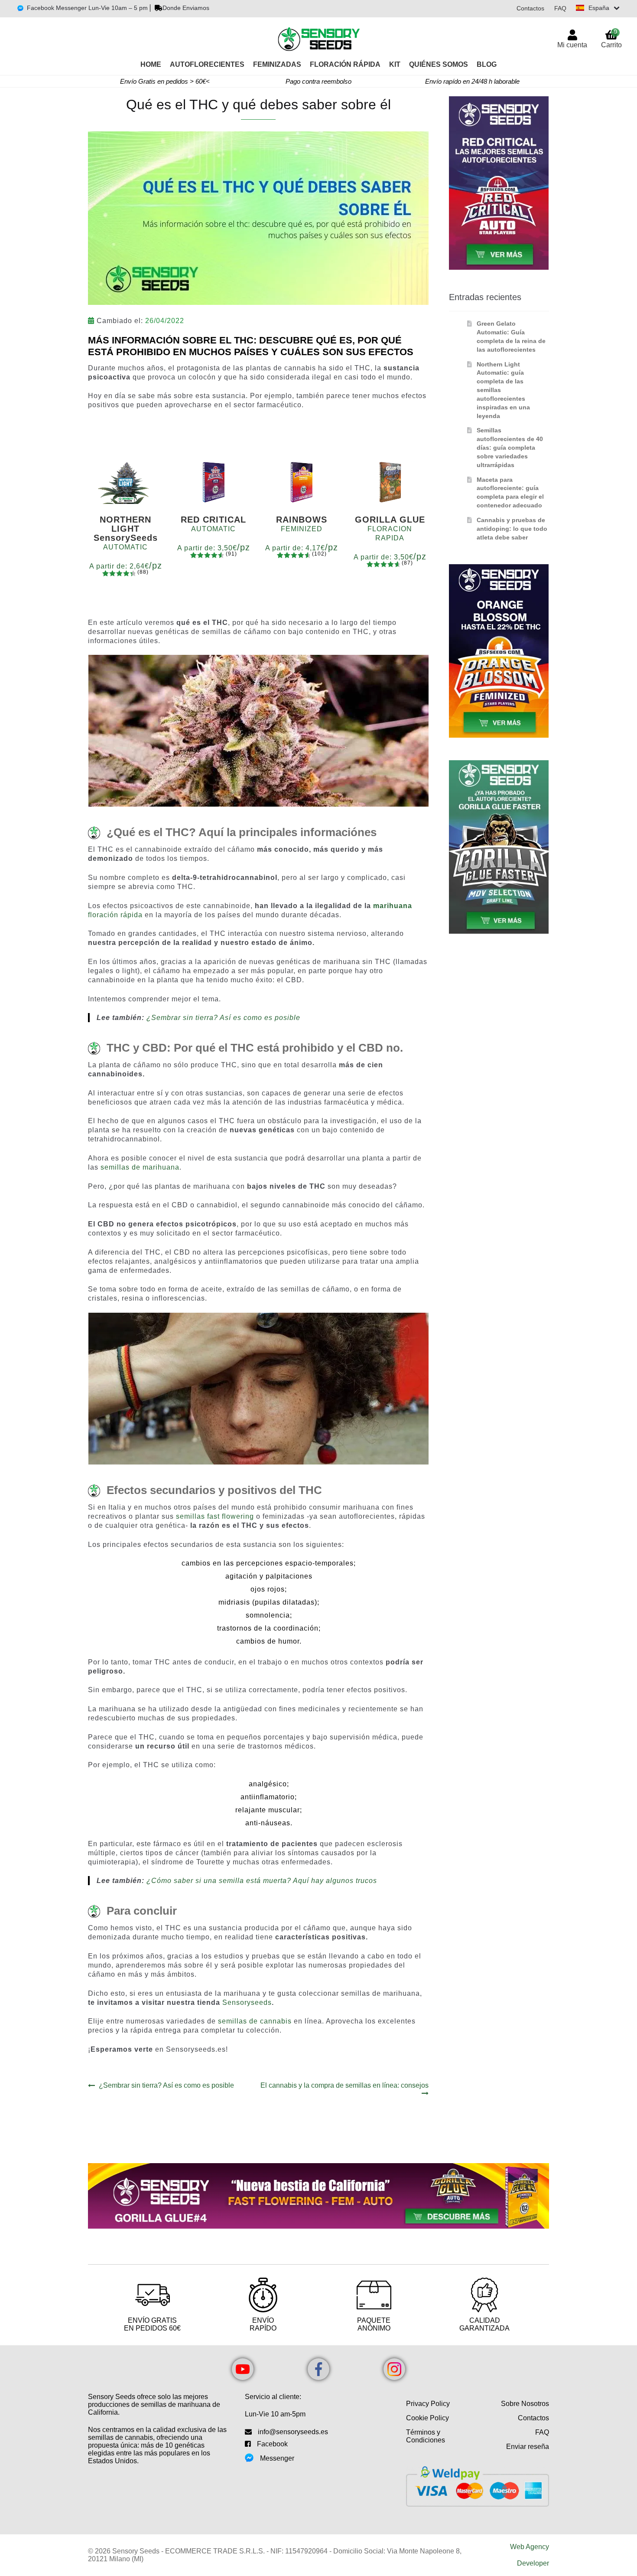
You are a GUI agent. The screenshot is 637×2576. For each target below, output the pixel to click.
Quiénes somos (439, 64)
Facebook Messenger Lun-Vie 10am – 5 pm (87, 8)
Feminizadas (277, 64)
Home (151, 64)
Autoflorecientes (207, 64)
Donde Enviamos (186, 8)
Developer (533, 2563)
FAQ (560, 8)
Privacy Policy (428, 2404)
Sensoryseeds (247, 2002)
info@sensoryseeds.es (293, 2432)
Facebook (272, 2444)
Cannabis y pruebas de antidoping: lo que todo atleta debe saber (512, 529)
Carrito (611, 38)
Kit (395, 64)
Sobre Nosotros (525, 2404)
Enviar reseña (528, 2447)
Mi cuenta (572, 45)
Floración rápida (345, 64)
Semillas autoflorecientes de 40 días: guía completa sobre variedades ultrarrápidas (510, 447)
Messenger (277, 2458)
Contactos (530, 8)
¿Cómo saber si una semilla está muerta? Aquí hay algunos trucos (262, 1881)
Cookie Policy (427, 2418)
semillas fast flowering (215, 1516)
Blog (487, 64)
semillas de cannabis (255, 2021)
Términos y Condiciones (426, 2436)
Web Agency (530, 2547)
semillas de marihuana (140, 1167)
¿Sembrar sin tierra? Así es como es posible (223, 1018)
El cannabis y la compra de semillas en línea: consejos (344, 2085)
